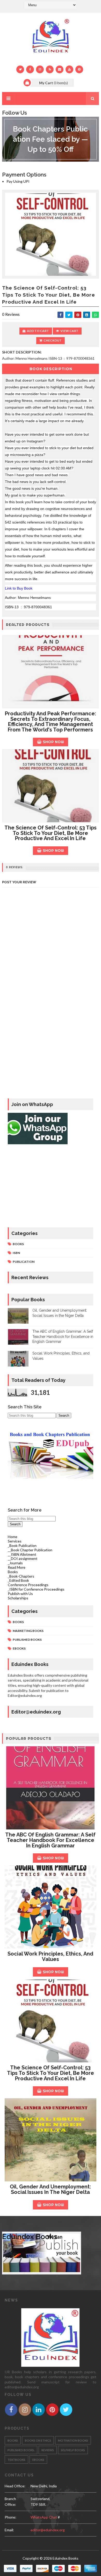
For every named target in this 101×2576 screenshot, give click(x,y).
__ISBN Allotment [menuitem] (22, 1554)
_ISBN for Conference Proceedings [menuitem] (36, 1589)
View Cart (69, 331)
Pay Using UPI (18, 181)
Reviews (48, 2450)
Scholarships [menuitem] (18, 1598)
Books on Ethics (38, 2440)
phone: (10, 2517)
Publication (24, 1262)
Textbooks (16, 2460)
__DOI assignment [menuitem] (23, 1558)
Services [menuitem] (15, 1541)
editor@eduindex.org (48, 2530)
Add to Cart (38, 331)
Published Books (27, 1640)
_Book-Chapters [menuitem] (21, 1576)
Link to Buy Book (19, 588)
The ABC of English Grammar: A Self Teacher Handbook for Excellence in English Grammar (63, 1336)
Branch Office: (10, 2502)
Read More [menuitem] (17, 1567)
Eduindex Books (30, 2237)
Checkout (53, 340)
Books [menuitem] (13, 1572)
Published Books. (21, 2450)
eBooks (19, 1648)
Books (18, 1244)
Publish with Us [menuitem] (20, 1594)
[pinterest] (79, 69)
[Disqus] (51, 1027)
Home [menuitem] (13, 1537)
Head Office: (15, 2486)
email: (9, 2530)
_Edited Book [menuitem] (18, 1580)
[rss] (50, 69)
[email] (60, 69)
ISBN (16, 1253)
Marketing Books (28, 1631)
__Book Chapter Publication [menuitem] (30, 1550)
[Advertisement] (51, 1187)
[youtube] (69, 69)
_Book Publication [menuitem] (22, 1545)
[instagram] (40, 69)
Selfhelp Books (73, 2450)
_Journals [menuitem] (15, 1563)
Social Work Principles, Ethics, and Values (50, 1956)
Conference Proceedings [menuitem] (28, 1585)
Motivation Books (73, 2440)
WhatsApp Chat (44, 2517)
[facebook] (30, 69)
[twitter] (20, 69)
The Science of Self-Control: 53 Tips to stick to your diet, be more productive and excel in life (51, 833)
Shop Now (53, 742)
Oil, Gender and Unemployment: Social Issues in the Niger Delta (50, 2189)
